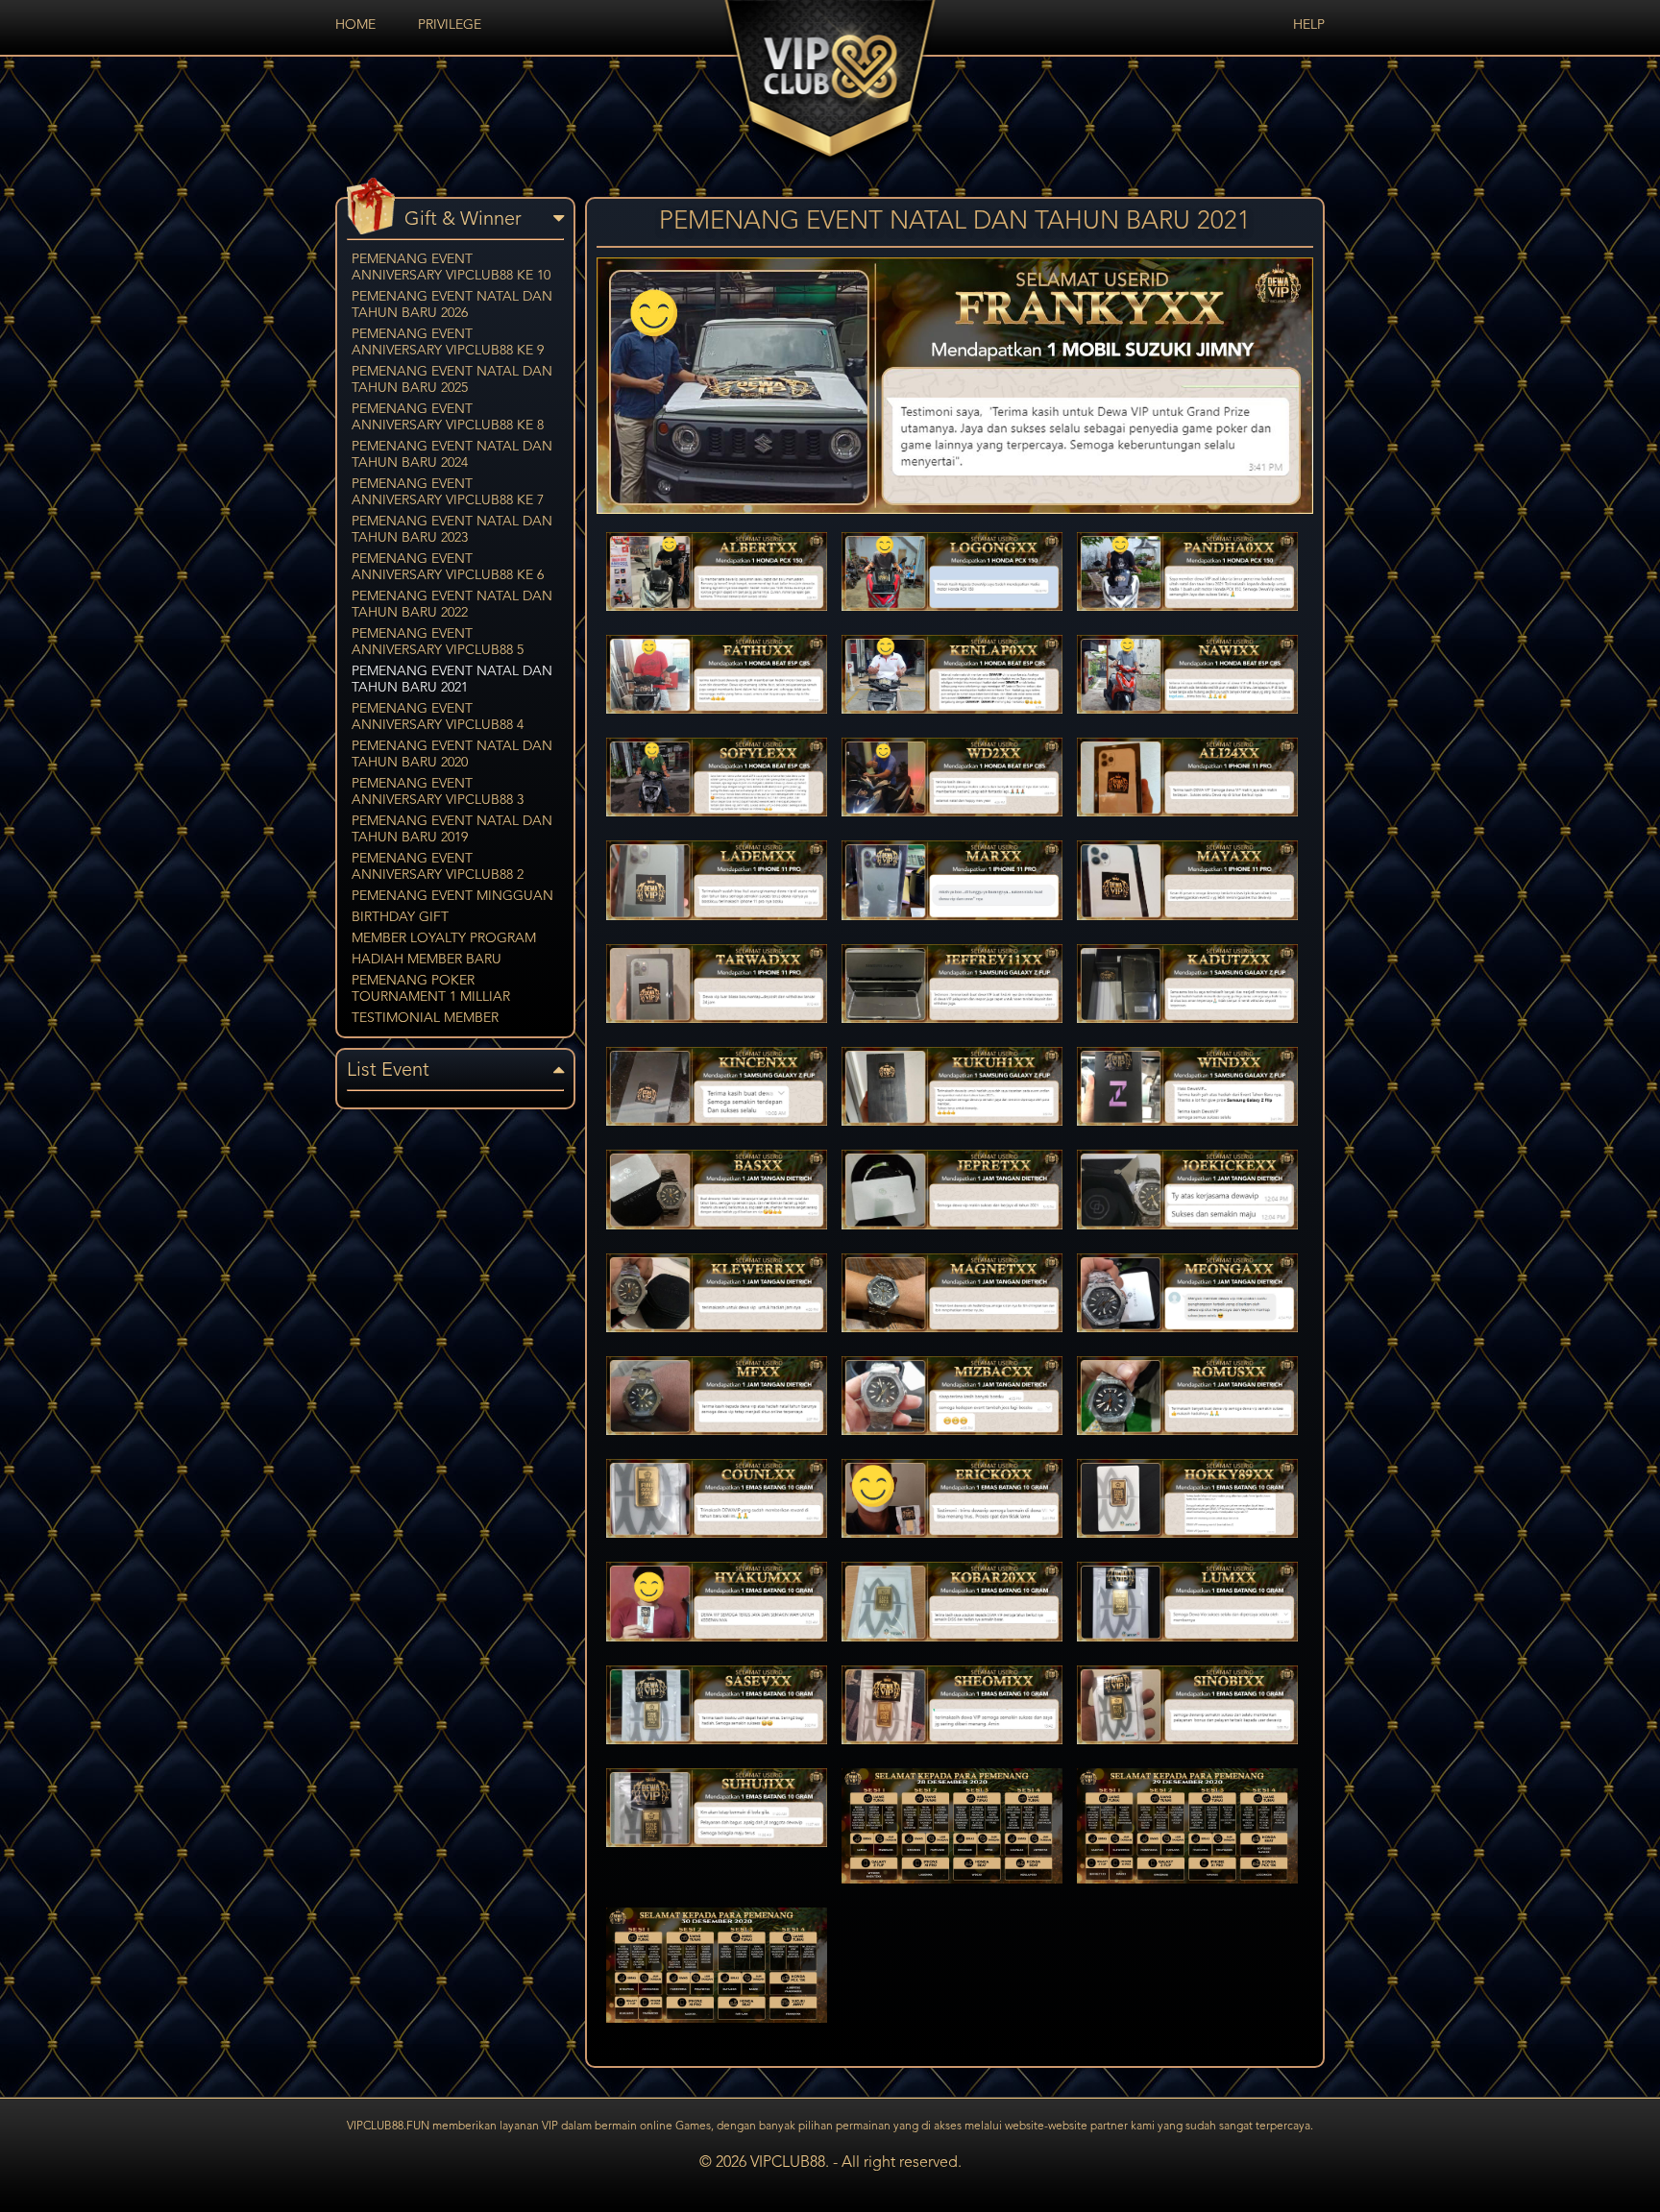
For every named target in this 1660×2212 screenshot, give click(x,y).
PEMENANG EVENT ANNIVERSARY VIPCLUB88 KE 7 (448, 492)
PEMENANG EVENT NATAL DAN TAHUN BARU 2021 (452, 680)
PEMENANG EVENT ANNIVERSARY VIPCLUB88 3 (438, 792)
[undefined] (955, 510)
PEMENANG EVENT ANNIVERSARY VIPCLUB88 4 (438, 717)
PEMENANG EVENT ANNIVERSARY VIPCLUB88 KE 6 (448, 567)
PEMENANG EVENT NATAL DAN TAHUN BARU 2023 (452, 530)
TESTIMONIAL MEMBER (425, 1018)
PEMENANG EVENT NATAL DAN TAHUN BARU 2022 (452, 605)
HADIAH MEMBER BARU (427, 960)
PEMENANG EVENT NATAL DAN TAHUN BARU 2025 (452, 380)
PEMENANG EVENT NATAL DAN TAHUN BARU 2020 (452, 754)
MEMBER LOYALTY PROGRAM (444, 938)
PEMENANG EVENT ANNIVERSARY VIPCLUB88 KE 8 (448, 417)
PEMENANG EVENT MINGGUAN (452, 896)
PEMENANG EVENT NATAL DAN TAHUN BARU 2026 (452, 305)
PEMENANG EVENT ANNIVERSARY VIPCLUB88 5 (438, 642)
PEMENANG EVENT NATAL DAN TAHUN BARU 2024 (452, 455)
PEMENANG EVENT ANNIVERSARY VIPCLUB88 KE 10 (451, 267)
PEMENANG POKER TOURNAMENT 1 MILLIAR (431, 989)
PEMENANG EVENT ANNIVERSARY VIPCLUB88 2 (438, 867)
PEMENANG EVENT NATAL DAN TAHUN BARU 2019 (452, 829)
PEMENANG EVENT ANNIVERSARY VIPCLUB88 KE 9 (448, 342)
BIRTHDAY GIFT (400, 917)
